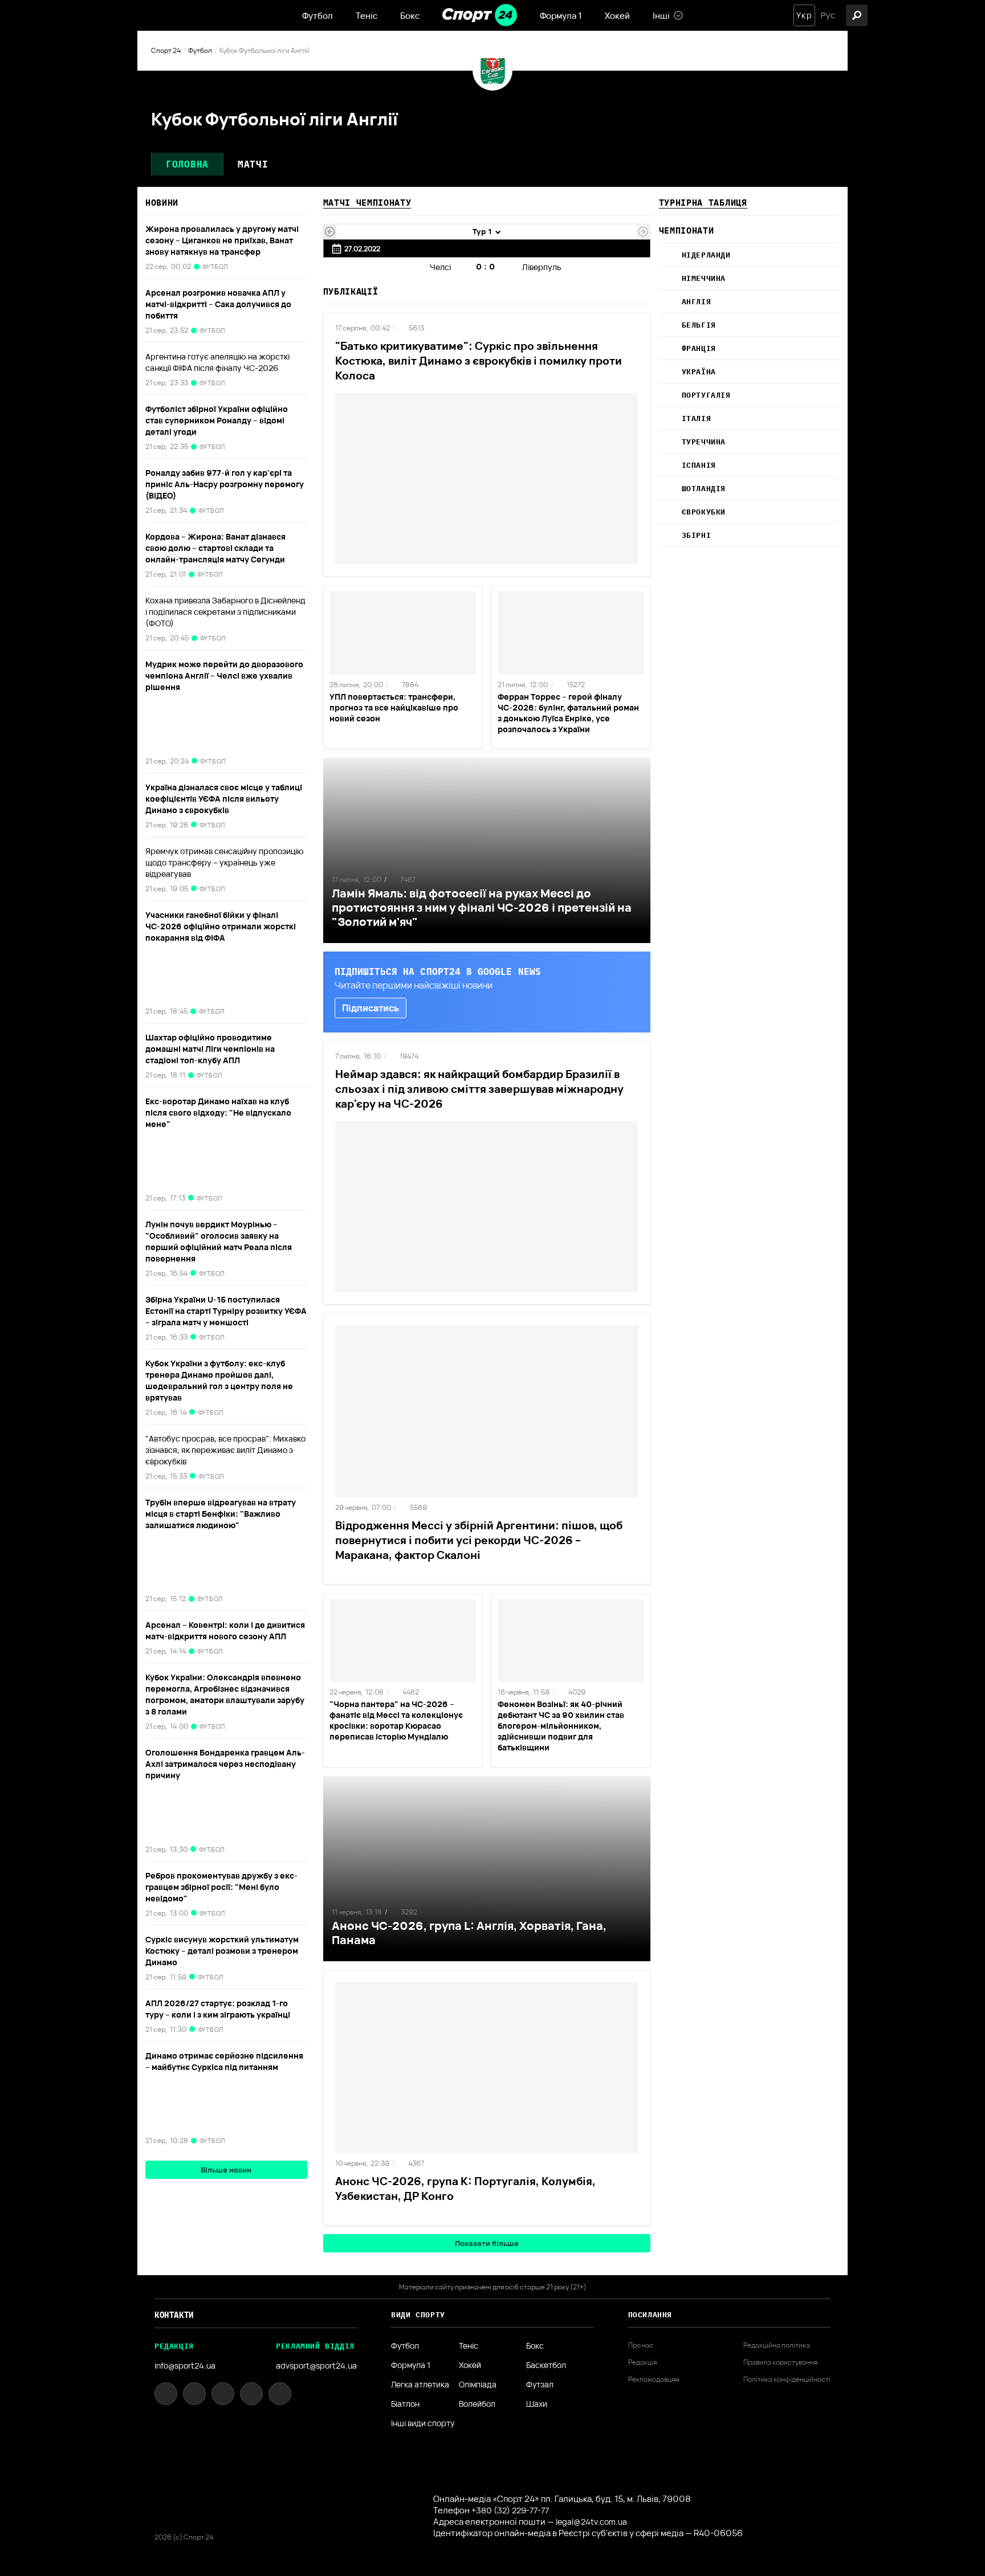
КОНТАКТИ (174, 2315)
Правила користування (780, 2362)
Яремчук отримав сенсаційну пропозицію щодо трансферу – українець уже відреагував (225, 862)
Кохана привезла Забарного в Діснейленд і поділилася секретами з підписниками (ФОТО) (225, 612)
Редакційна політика (777, 2345)
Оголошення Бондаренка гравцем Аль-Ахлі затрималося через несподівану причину (225, 1764)
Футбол (318, 16)
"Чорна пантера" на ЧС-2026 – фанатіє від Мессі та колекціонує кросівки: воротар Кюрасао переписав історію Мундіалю (396, 1720)
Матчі (253, 164)
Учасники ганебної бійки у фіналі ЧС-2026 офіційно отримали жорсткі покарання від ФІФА (221, 926)
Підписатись (371, 1008)
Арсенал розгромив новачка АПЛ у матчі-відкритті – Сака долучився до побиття (218, 304)
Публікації (351, 291)
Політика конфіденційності (787, 2379)
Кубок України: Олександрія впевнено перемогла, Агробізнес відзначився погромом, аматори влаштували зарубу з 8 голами (225, 1694)
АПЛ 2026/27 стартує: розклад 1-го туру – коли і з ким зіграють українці (218, 2009)
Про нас (641, 2345)
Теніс (367, 16)
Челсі (440, 267)
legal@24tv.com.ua (591, 2522)
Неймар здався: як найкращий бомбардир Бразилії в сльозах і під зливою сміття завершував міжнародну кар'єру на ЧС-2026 (479, 1089)
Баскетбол (546, 2365)
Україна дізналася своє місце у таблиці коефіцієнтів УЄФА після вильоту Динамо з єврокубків (224, 799)
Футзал (540, 2385)
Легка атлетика (420, 2385)
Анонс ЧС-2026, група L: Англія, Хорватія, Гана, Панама (469, 1933)
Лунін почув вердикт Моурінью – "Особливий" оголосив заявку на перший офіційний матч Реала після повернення (219, 1241)
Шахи (537, 2404)
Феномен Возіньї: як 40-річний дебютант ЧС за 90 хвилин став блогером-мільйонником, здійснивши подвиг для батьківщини (561, 1726)
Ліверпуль (542, 267)
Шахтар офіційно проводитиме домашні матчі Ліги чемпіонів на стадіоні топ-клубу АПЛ (210, 1049)
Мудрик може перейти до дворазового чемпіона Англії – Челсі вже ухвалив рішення (224, 675)
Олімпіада (478, 2385)
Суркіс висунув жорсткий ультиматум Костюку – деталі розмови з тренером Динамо (222, 1951)
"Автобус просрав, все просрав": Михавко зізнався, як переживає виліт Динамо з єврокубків (225, 1450)
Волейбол (477, 2404)
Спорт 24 (166, 50)
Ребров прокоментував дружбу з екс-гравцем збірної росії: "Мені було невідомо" (221, 1887)
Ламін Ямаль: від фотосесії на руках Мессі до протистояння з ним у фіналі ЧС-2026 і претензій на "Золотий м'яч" (482, 907)
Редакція (642, 2362)
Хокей (617, 16)
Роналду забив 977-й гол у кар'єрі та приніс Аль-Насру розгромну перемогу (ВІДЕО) (225, 484)
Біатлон (405, 2404)
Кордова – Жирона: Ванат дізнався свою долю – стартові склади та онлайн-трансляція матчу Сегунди (216, 548)
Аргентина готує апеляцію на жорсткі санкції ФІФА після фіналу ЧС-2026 (217, 362)
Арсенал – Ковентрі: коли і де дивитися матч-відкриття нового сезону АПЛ (225, 1630)
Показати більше (487, 2243)
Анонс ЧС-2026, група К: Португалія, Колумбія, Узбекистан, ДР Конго (465, 2189)
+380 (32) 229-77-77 (510, 2510)
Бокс (410, 16)
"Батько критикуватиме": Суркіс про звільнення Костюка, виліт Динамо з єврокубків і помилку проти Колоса (479, 361)
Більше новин (226, 2170)
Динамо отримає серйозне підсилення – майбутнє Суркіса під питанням (224, 2061)
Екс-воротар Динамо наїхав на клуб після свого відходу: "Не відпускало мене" (218, 1113)
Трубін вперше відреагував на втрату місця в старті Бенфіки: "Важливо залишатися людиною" (221, 1514)
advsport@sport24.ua (316, 2365)
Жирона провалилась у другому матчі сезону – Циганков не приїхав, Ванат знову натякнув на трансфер (222, 240)
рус (828, 15)
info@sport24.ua (185, 2365)
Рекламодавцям (654, 2379)
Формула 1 (561, 16)
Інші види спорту (423, 2423)
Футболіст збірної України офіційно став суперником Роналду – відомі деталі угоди (217, 420)
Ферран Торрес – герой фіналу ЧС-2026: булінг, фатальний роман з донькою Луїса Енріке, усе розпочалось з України (568, 713)
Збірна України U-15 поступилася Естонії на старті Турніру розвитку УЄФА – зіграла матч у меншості (226, 1311)
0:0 (487, 266)
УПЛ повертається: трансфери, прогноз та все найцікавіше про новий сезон (394, 707)
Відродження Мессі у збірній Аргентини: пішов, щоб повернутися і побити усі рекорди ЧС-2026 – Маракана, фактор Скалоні (479, 1540)
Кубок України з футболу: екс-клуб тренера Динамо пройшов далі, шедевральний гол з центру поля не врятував (219, 1380)
